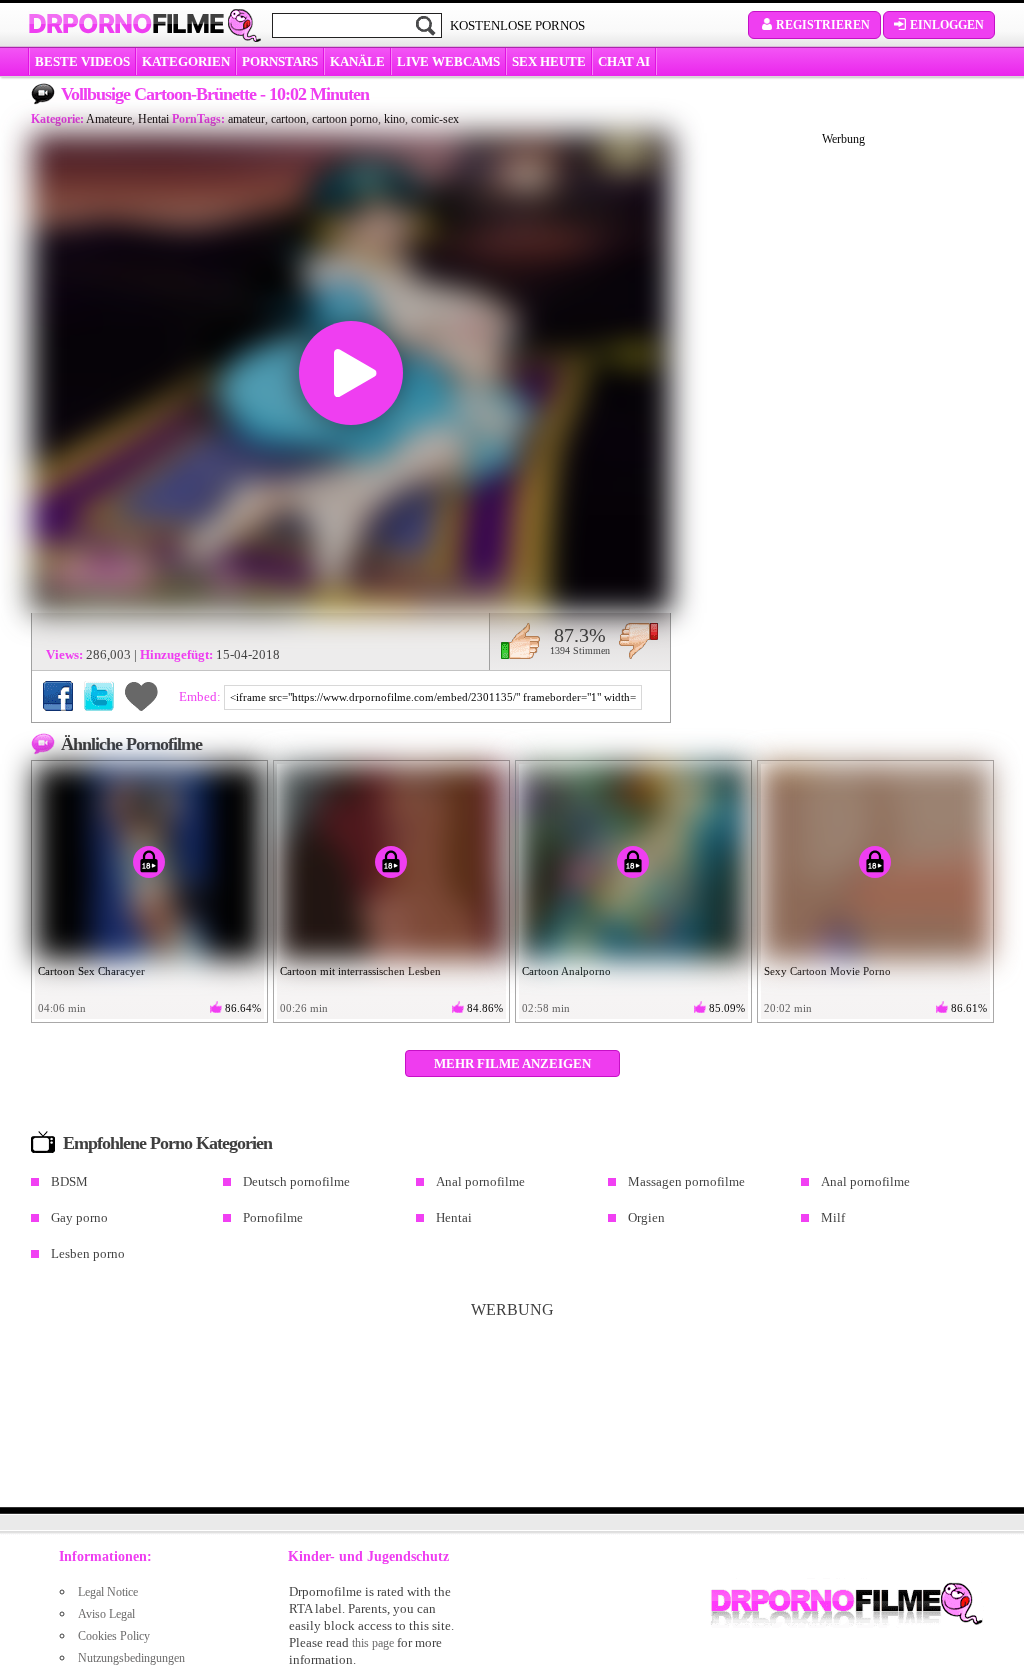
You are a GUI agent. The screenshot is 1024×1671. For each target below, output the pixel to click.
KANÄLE (357, 61)
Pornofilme (273, 1217)
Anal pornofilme (480, 1181)
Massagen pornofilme (686, 1181)
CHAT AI (624, 61)
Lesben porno (88, 1253)
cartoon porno (345, 119)
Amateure (109, 119)
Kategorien (186, 61)
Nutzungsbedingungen (131, 1658)
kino (394, 119)
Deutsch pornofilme (296, 1181)
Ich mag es (520, 641)
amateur (246, 119)
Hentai (153, 119)
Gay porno (79, 1217)
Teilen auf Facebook (58, 696)
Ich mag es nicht (638, 641)
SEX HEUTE (549, 61)
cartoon (288, 119)
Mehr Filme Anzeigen (512, 1063)
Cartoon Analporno (566, 971)
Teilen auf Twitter (99, 696)
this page (373, 1643)
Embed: (201, 696)
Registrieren (823, 25)
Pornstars (280, 61)
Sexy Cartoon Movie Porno (827, 971)
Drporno (126, 24)
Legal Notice (108, 1592)
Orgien (646, 1217)
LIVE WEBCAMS (448, 61)
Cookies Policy (114, 1636)
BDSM (69, 1181)
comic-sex (435, 119)
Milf (833, 1217)
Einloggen (947, 25)
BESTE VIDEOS (82, 61)
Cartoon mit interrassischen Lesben (360, 971)
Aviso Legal (106, 1614)
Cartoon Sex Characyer (91, 971)
